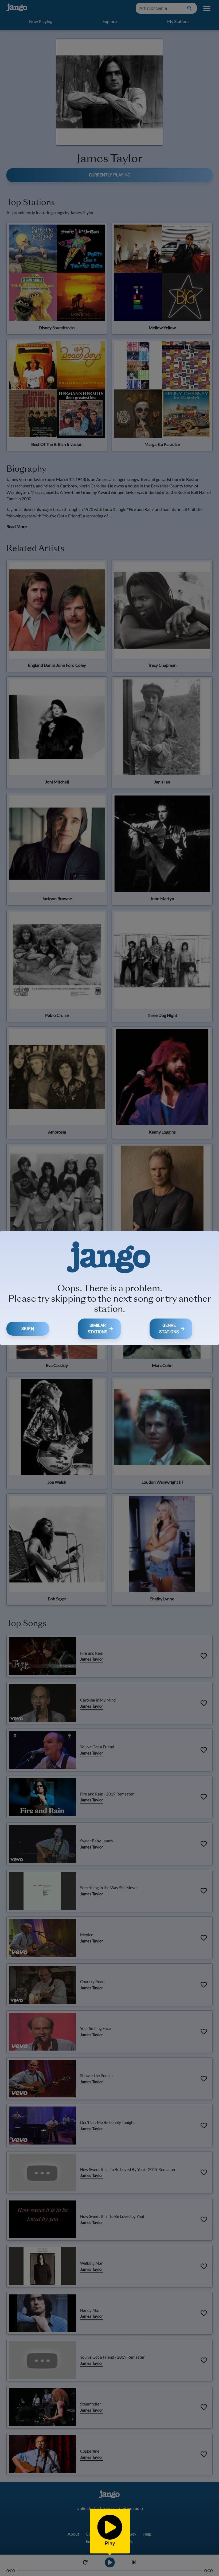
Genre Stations (169, 1329)
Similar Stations (97, 1329)
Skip (26, 1329)
